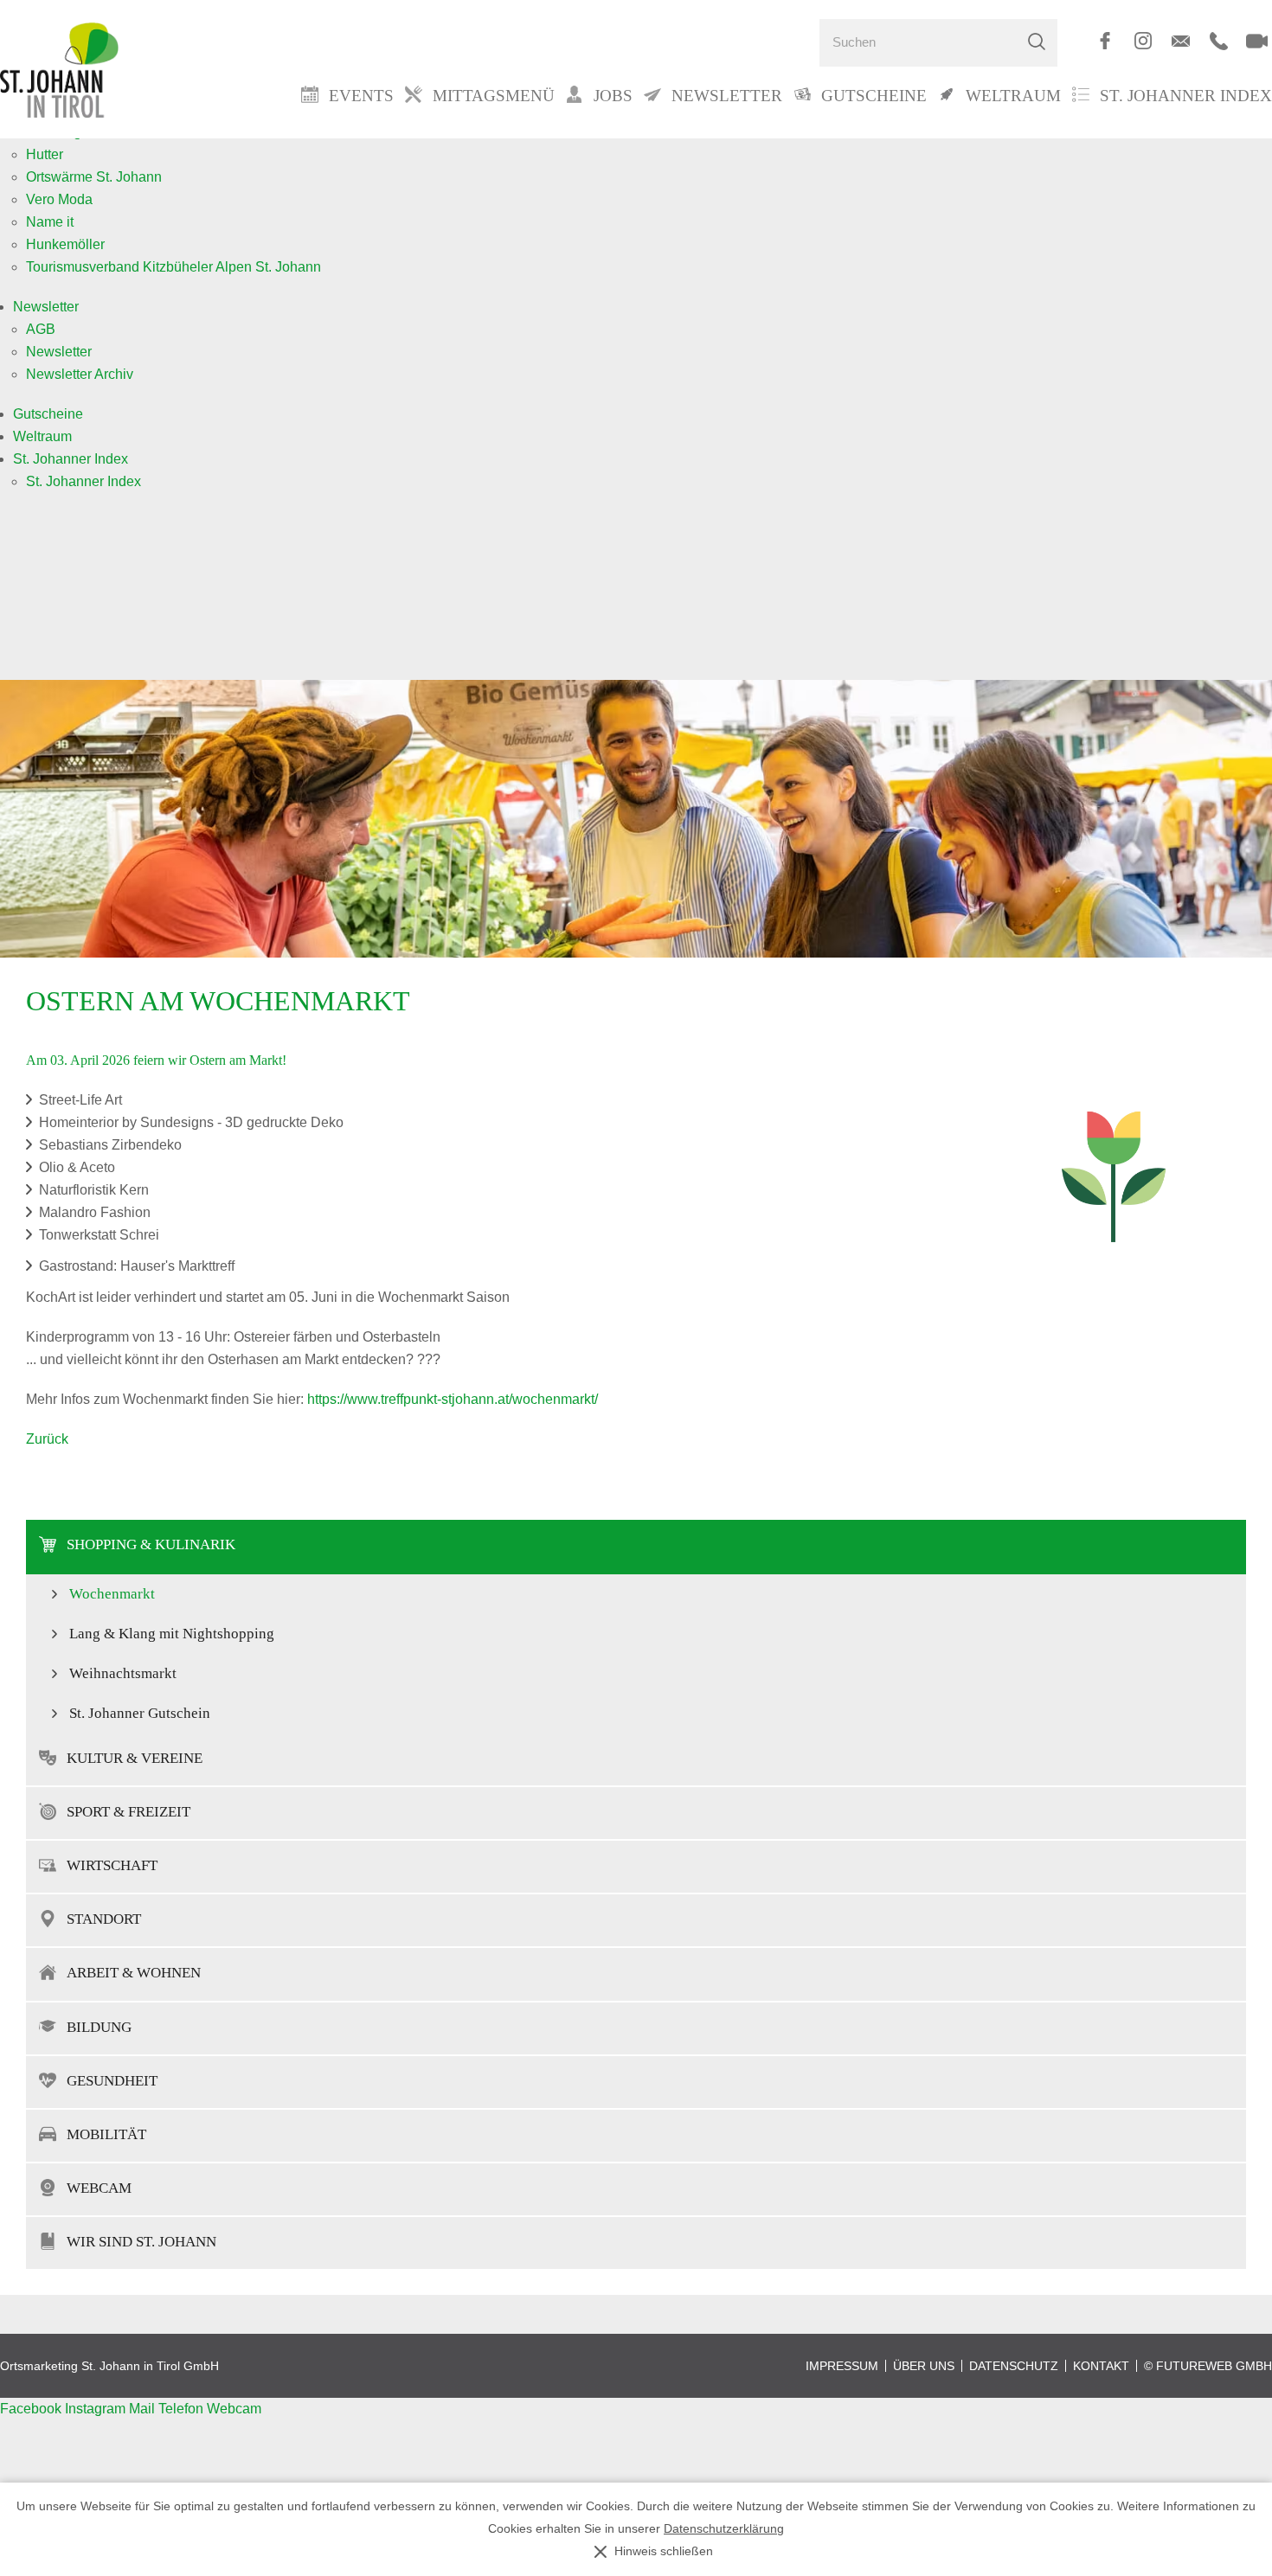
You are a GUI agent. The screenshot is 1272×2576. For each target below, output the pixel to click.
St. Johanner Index (1186, 96)
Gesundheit (112, 2081)
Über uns (924, 2366)
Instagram (97, 2409)
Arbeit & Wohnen (134, 1973)
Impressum (842, 2366)
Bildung (99, 2027)
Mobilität (106, 2134)
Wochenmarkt (112, 1594)
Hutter (45, 154)
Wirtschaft (112, 1865)
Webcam (99, 2188)
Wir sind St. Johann (141, 2242)
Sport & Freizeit (128, 1812)
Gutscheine (48, 414)
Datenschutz (1014, 2366)
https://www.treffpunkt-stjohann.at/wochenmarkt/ (453, 1399)
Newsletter (46, 307)
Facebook (32, 2409)
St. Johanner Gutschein (140, 1713)
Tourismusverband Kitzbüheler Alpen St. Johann (173, 267)
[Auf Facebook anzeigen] (1105, 41)
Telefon (183, 2409)
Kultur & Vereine (135, 1758)
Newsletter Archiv (80, 374)
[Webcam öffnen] (1257, 41)
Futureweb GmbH (1214, 2366)
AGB (41, 329)
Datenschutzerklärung (724, 2529)
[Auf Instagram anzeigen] (1143, 41)
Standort (104, 1919)
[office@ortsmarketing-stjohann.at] (1181, 41)
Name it (50, 222)
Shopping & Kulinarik (151, 1544)
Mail (144, 2409)
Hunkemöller (65, 244)
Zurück (47, 1439)
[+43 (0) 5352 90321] (1219, 41)
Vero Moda (59, 199)
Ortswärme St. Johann (94, 177)
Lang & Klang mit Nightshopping (172, 1634)
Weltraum (42, 436)
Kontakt (1101, 2366)
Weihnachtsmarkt (123, 1673)
